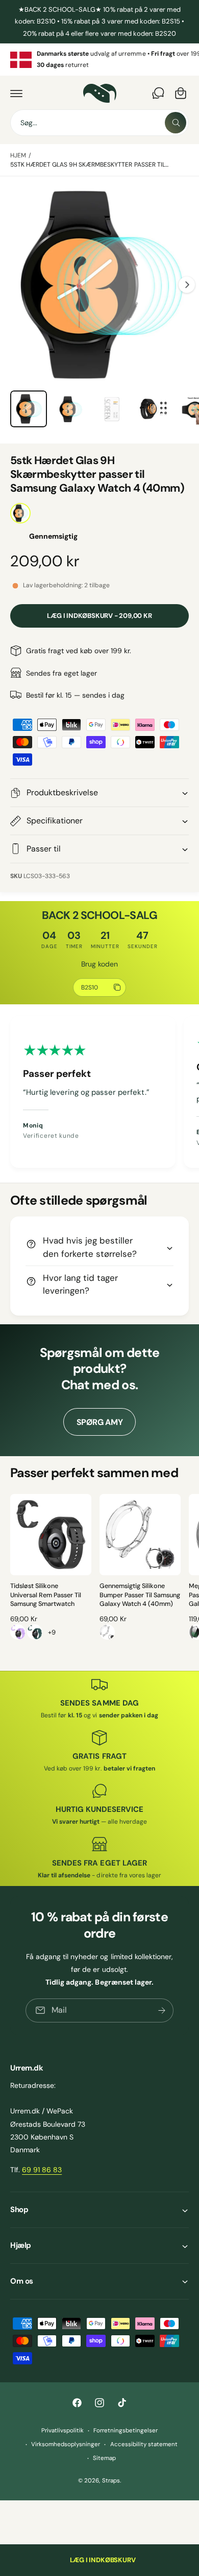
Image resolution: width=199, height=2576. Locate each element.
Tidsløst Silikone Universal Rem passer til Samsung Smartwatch (46, 1595)
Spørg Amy (100, 1422)
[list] (99, 60)
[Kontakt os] (158, 93)
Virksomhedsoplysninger (66, 2444)
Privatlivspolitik (63, 2431)
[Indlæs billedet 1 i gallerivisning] (29, 409)
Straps (111, 2481)
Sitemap (104, 2458)
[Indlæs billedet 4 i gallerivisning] (154, 409)
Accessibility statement (144, 2444)
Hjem (18, 155)
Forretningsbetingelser (126, 2431)
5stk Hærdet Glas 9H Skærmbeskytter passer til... (89, 165)
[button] (16, 93)
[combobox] (99, 123)
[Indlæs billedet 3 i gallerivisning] (112, 409)
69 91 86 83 (42, 2170)
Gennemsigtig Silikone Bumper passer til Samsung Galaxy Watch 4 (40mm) (140, 1595)
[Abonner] (162, 2010)
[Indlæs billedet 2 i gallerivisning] (70, 409)
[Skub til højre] (187, 285)
